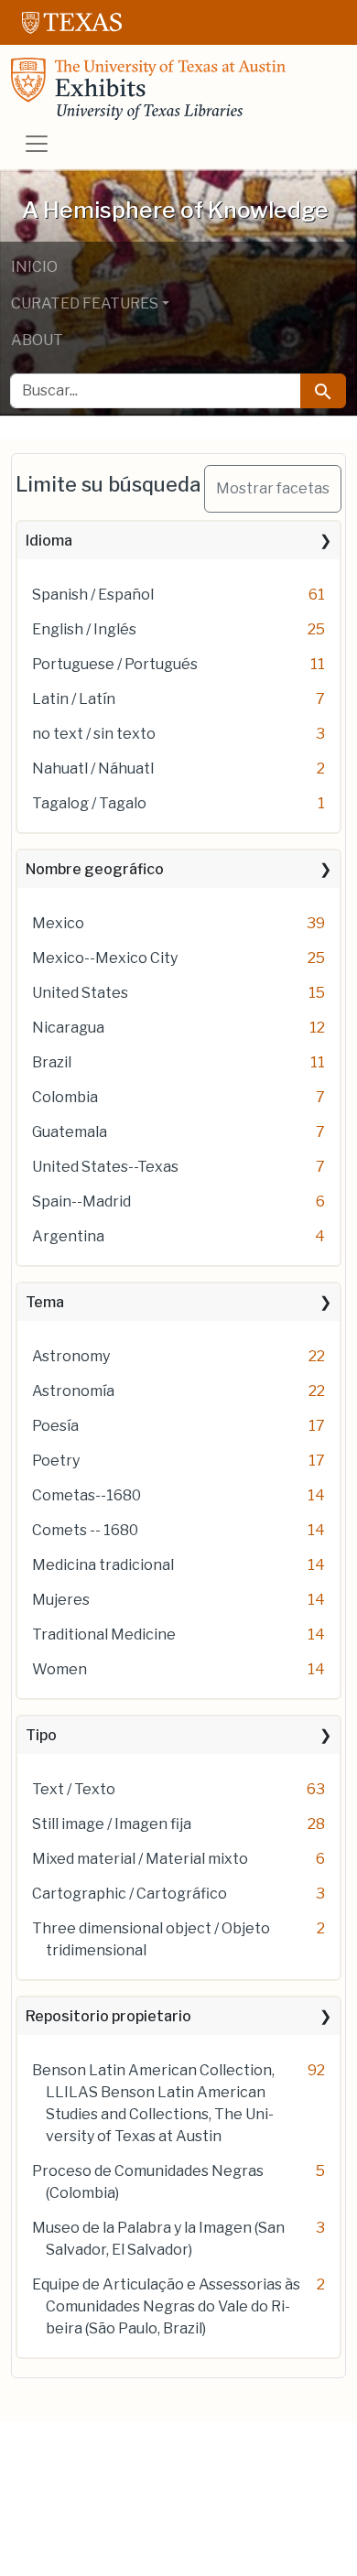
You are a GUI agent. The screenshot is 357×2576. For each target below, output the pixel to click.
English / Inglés (84, 629)
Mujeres (61, 1600)
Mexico (58, 923)
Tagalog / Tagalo (89, 803)
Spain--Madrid (81, 1201)
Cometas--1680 (87, 1495)
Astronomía (73, 1391)
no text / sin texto (94, 734)
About (37, 340)
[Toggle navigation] (37, 144)
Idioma (49, 541)
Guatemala (70, 1132)
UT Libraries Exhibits (148, 89)
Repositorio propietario (108, 2016)
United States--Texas (105, 1167)
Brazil (52, 1062)
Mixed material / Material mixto (140, 1859)
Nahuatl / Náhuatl (93, 768)
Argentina (68, 1236)
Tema (45, 1302)
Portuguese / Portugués (115, 664)
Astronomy (71, 1356)
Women (59, 1669)
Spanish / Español (93, 595)
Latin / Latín (74, 699)
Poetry (56, 1461)
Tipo (41, 1735)
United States (80, 993)
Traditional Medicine (104, 1634)
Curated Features (85, 303)
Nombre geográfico (95, 869)
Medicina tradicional (103, 1565)
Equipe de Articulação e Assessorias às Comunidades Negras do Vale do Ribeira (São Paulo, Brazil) (166, 2306)
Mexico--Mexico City (105, 958)
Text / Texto (74, 1789)
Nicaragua (68, 1028)
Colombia (65, 1097)
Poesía (55, 1426)
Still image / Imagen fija (112, 1824)
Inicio (34, 267)
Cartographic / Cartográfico (130, 1894)
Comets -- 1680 (85, 1530)
